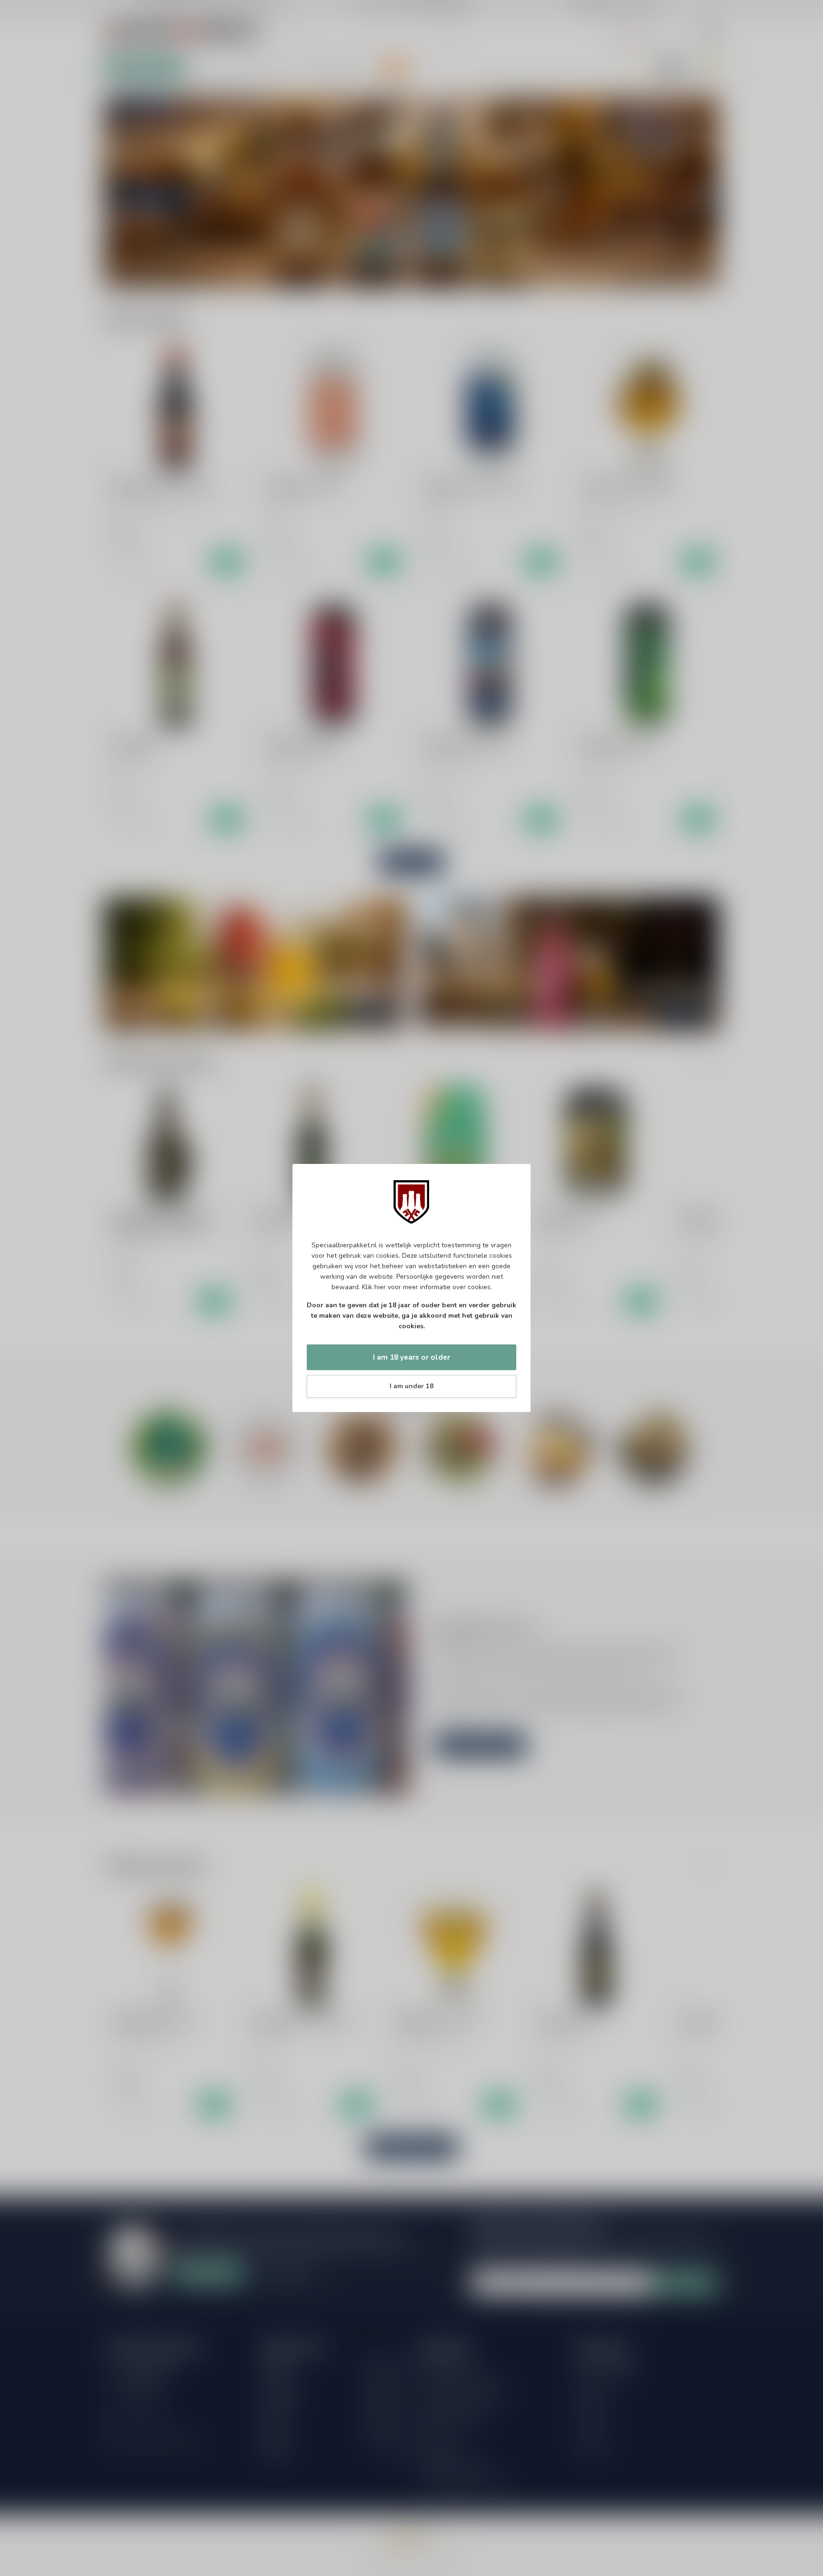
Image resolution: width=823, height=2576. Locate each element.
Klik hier (374, 1287)
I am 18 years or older (411, 1357)
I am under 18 (411, 1386)
